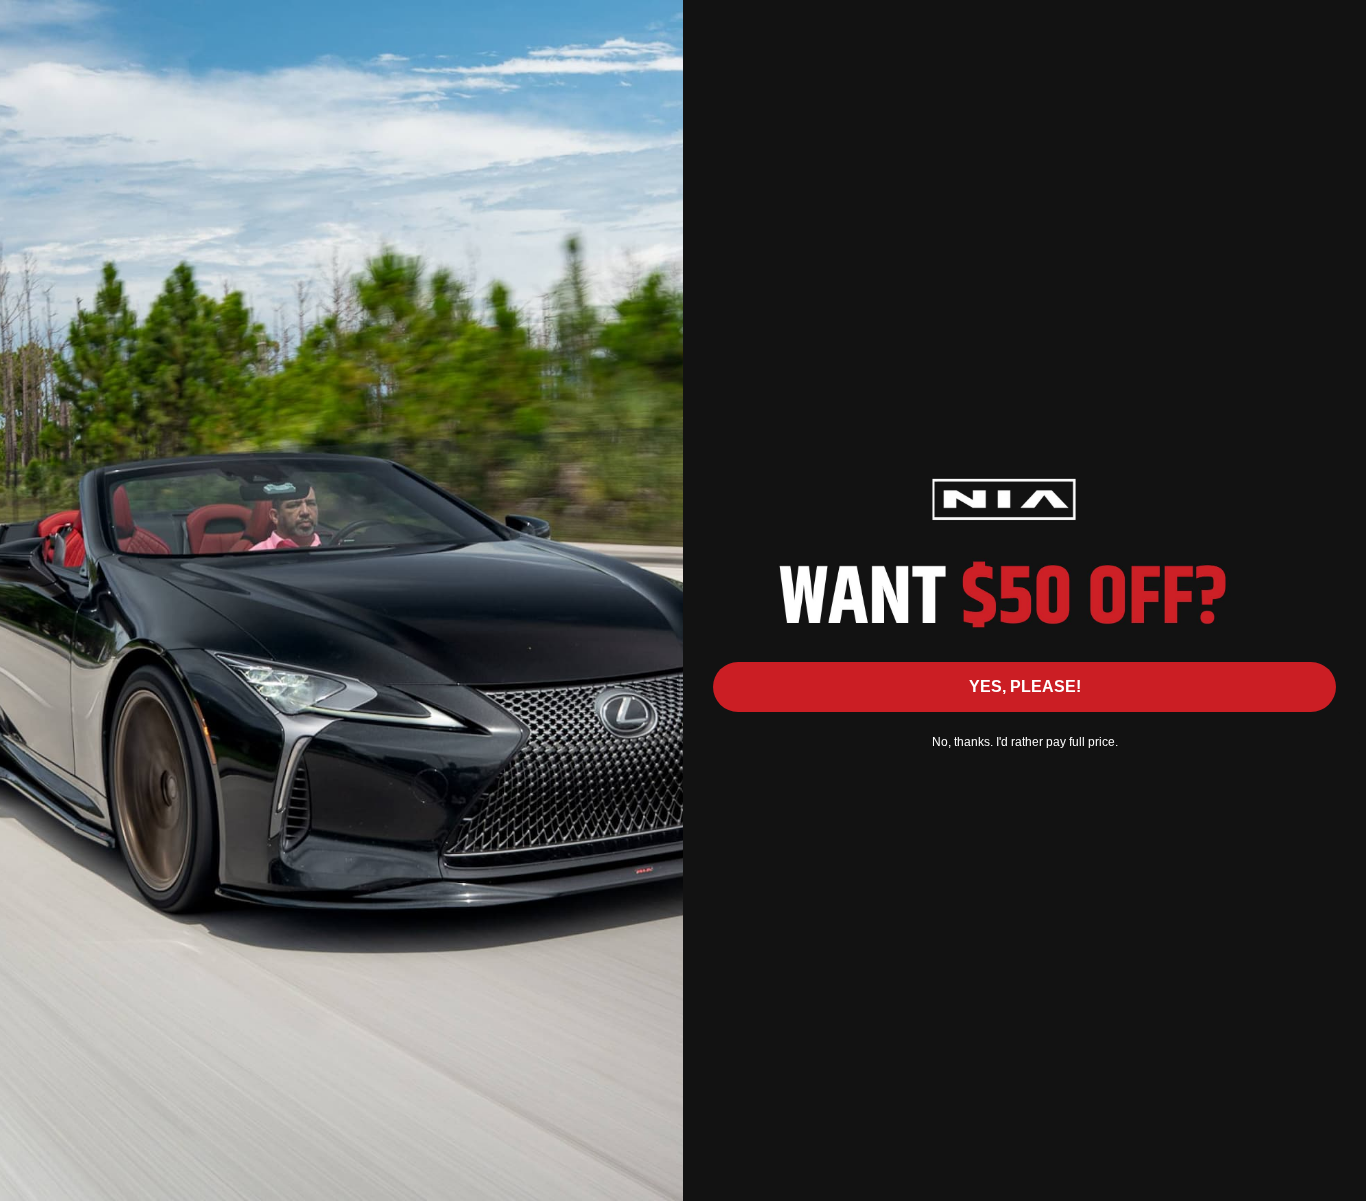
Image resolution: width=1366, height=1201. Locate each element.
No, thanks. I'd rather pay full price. (1025, 742)
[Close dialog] (1340, 25)
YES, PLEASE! (1025, 686)
